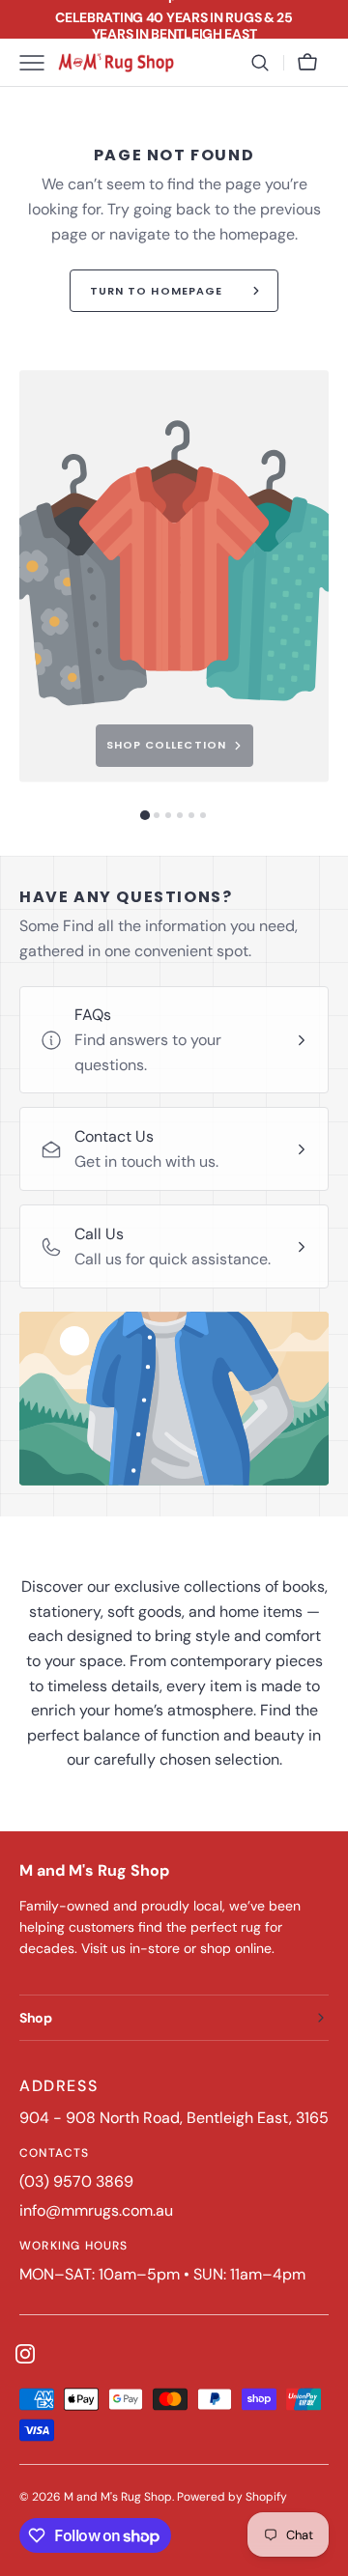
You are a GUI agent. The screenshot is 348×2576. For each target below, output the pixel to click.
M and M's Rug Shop (118, 2497)
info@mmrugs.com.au (96, 2210)
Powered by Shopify (232, 2497)
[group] (174, 576)
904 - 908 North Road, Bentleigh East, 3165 (174, 2118)
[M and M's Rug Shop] (116, 63)
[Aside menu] (39, 63)
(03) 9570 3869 (76, 2181)
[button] (260, 63)
